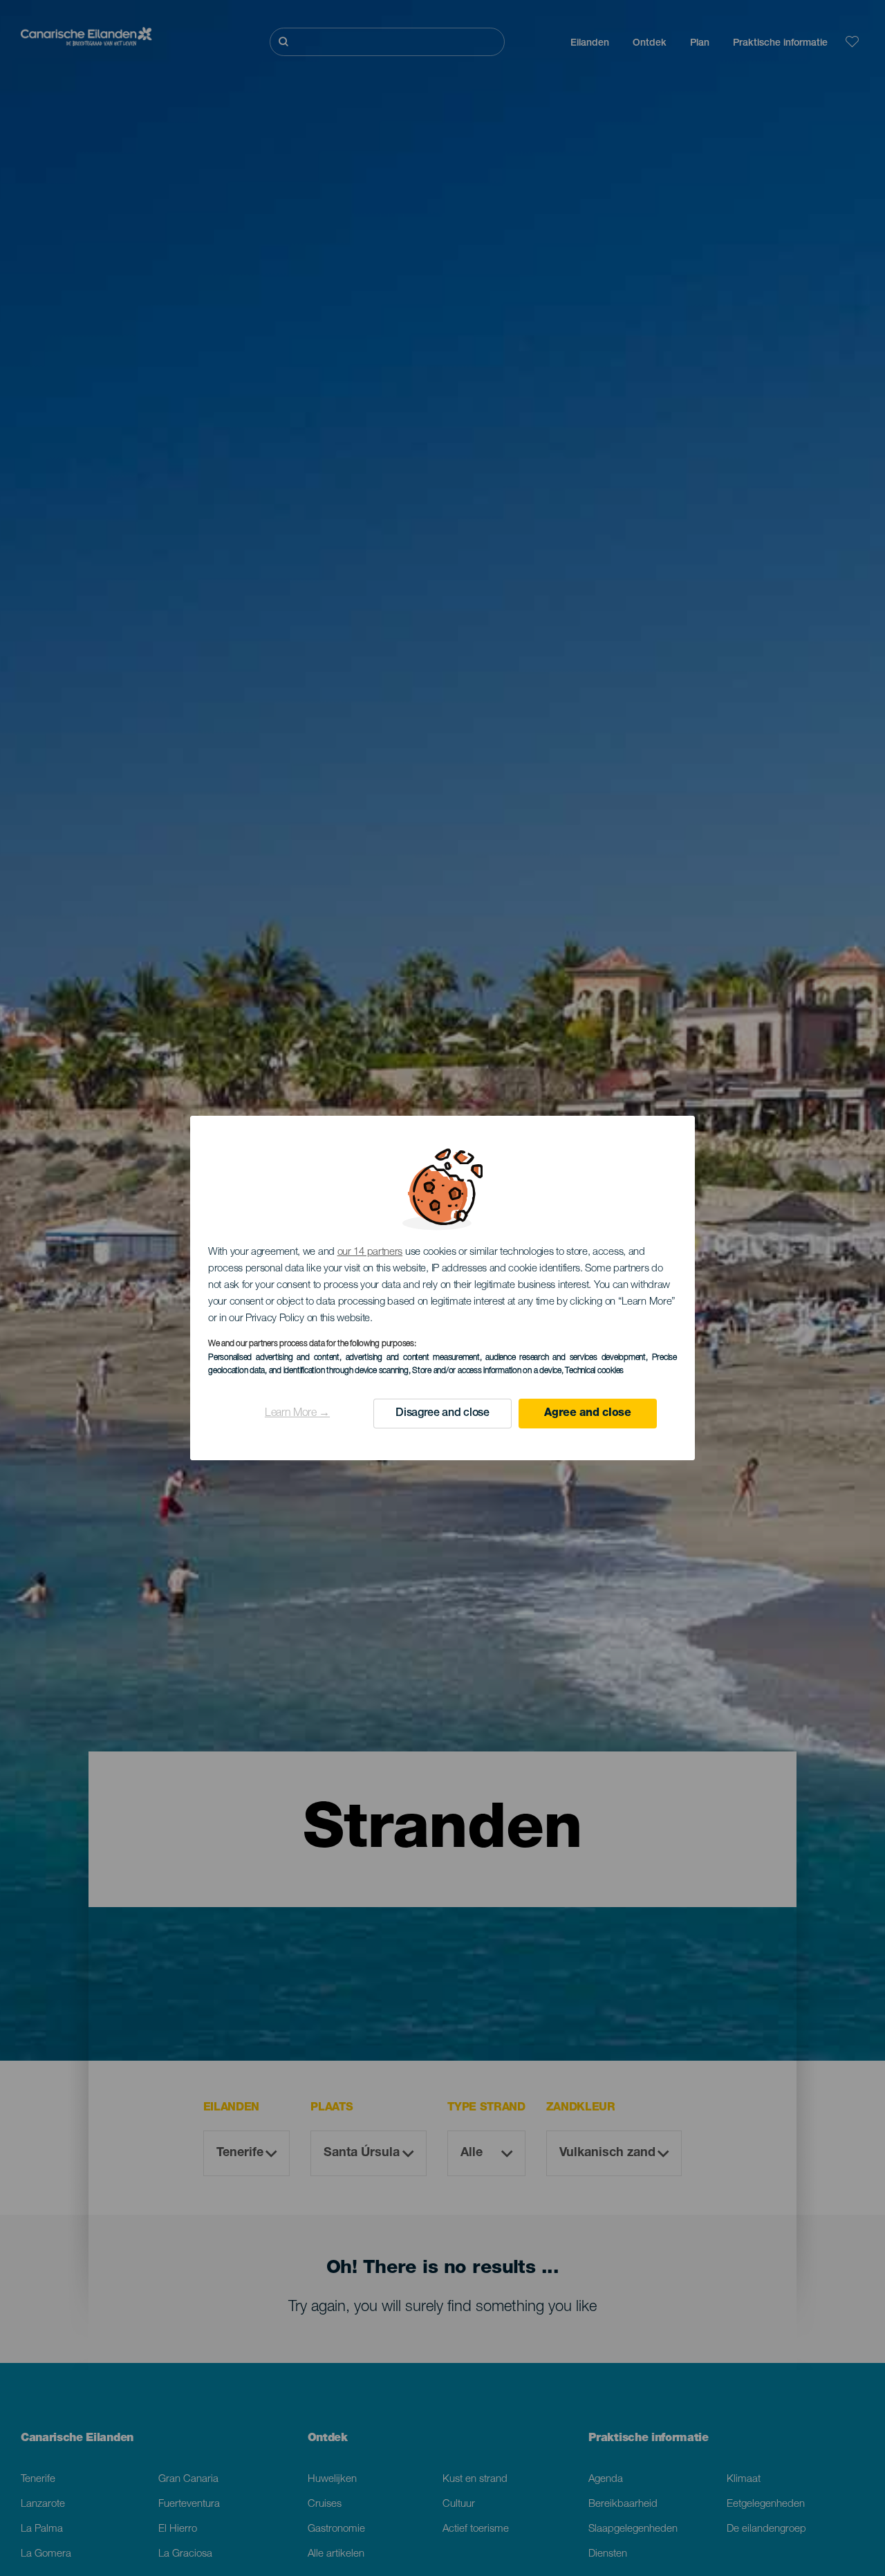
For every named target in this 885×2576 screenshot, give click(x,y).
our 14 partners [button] (370, 1252)
